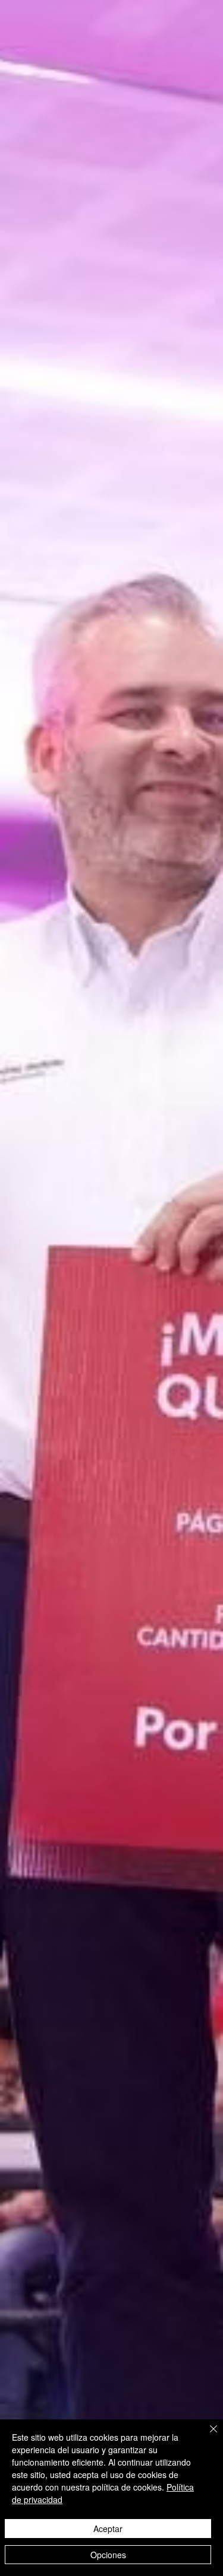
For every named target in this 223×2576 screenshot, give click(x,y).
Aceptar (108, 2529)
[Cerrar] (206, 2436)
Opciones (108, 2555)
